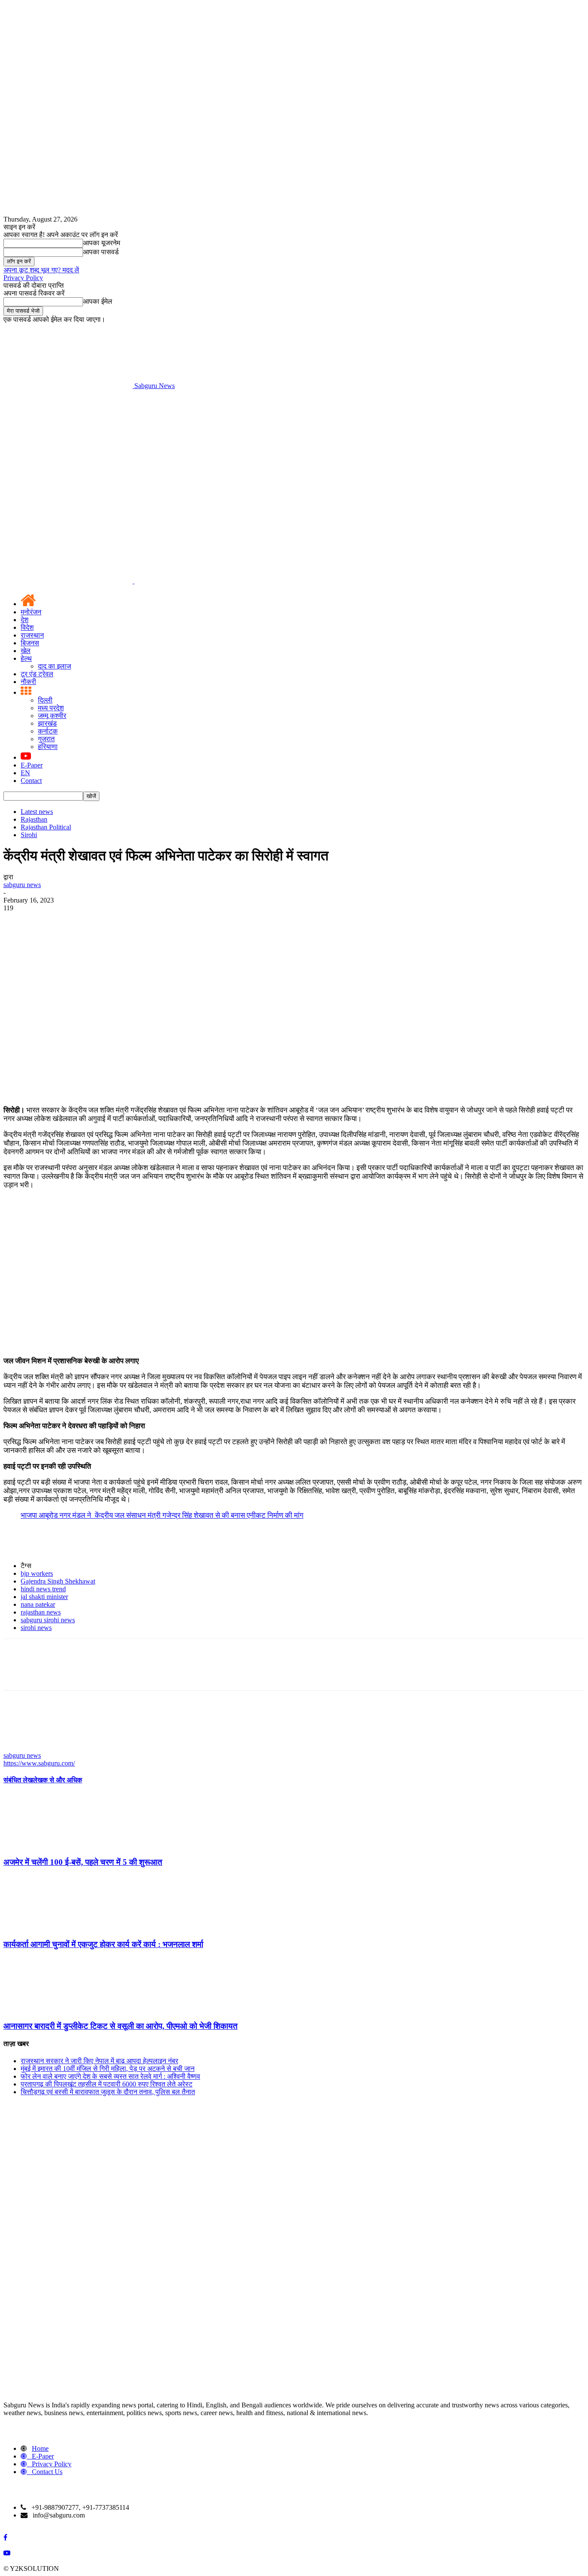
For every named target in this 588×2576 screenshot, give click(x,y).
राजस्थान (32, 635)
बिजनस (30, 643)
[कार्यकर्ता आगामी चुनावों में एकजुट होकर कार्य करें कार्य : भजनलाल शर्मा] (50, 1927)
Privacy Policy (23, 278)
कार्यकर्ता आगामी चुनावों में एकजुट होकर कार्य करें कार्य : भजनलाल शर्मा (103, 1944)
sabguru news (22, 885)
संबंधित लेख (18, 1780)
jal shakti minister (44, 1597)
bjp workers (37, 1573)
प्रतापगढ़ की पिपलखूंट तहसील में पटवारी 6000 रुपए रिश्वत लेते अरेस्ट (107, 2084)
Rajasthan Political (46, 827)
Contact (31, 781)
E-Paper (32, 765)
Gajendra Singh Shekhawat (58, 1581)
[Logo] (69, 581)
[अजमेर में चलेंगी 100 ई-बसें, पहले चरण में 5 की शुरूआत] (50, 1845)
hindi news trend (43, 1589)
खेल (26, 651)
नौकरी (28, 682)
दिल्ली (45, 700)
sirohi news (36, 1628)
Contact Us (47, 2472)
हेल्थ (26, 658)
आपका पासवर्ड (101, 252)
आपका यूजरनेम (102, 243)
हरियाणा (48, 747)
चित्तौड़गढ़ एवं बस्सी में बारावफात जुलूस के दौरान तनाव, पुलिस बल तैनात (108, 2092)
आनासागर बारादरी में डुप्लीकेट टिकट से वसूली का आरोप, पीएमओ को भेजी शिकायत (121, 2026)
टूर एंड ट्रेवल (37, 674)
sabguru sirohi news (48, 1620)
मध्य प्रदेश (51, 708)
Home (40, 2448)
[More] (142, 921)
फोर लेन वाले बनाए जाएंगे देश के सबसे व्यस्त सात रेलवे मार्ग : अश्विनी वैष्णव (110, 2076)
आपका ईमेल (98, 301)
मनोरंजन (31, 612)
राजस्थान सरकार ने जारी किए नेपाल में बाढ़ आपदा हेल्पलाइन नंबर (99, 2061)
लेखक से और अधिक (57, 1780)
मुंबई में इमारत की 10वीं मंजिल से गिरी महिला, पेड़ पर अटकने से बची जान (108, 2069)
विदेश (27, 627)
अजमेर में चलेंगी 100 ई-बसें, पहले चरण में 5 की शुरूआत (83, 1862)
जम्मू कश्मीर (52, 716)
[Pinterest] (80, 921)
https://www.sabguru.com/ (39, 1763)
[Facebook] (18, 921)
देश (25, 620)
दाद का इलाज (54, 666)
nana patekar (38, 1604)
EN (25, 773)
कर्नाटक (48, 731)
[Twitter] (49, 921)
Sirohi (29, 835)
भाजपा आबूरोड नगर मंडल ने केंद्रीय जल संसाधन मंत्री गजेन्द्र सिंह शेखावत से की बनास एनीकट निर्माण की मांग (162, 1515)
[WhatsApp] (111, 921)
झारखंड (47, 723)
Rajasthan (34, 819)
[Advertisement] (294, 454)
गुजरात (46, 739)
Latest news (37, 812)
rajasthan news (41, 1612)
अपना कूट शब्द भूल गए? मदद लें (41, 270)
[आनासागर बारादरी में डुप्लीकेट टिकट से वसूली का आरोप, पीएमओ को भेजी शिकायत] (50, 2009)
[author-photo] (24, 1748)
